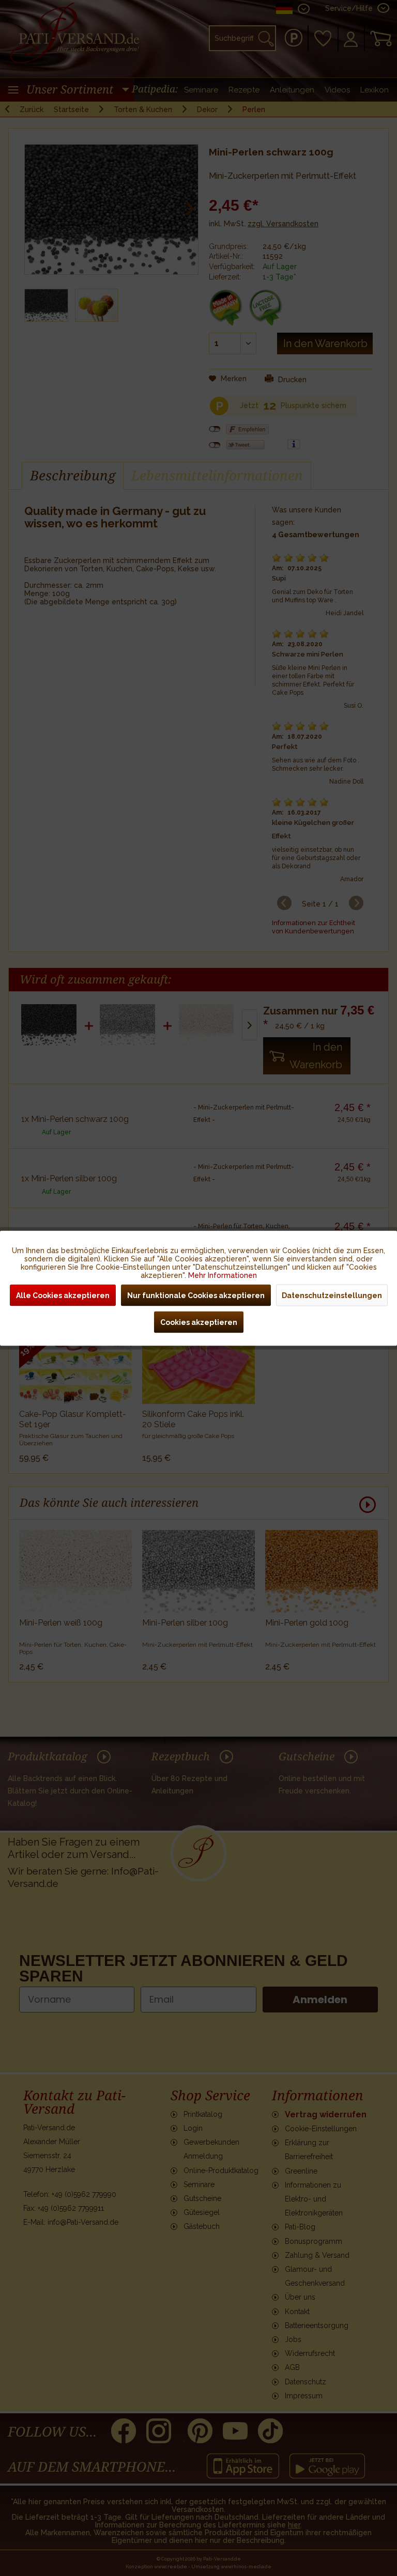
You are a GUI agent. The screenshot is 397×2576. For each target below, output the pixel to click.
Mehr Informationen (223, 1275)
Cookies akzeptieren (199, 1322)
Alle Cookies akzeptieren (63, 1295)
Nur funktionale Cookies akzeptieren (196, 1295)
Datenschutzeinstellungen (332, 1295)
